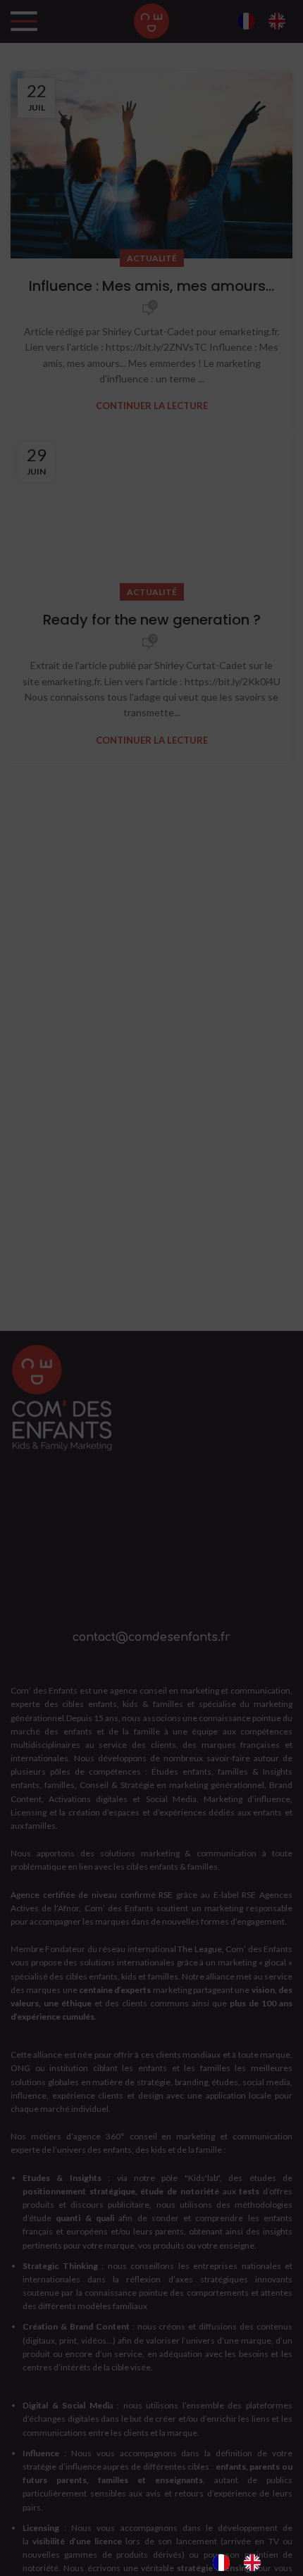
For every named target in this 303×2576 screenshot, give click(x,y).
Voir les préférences (151, 2536)
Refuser (152, 2497)
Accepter (151, 2458)
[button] (282, 2301)
